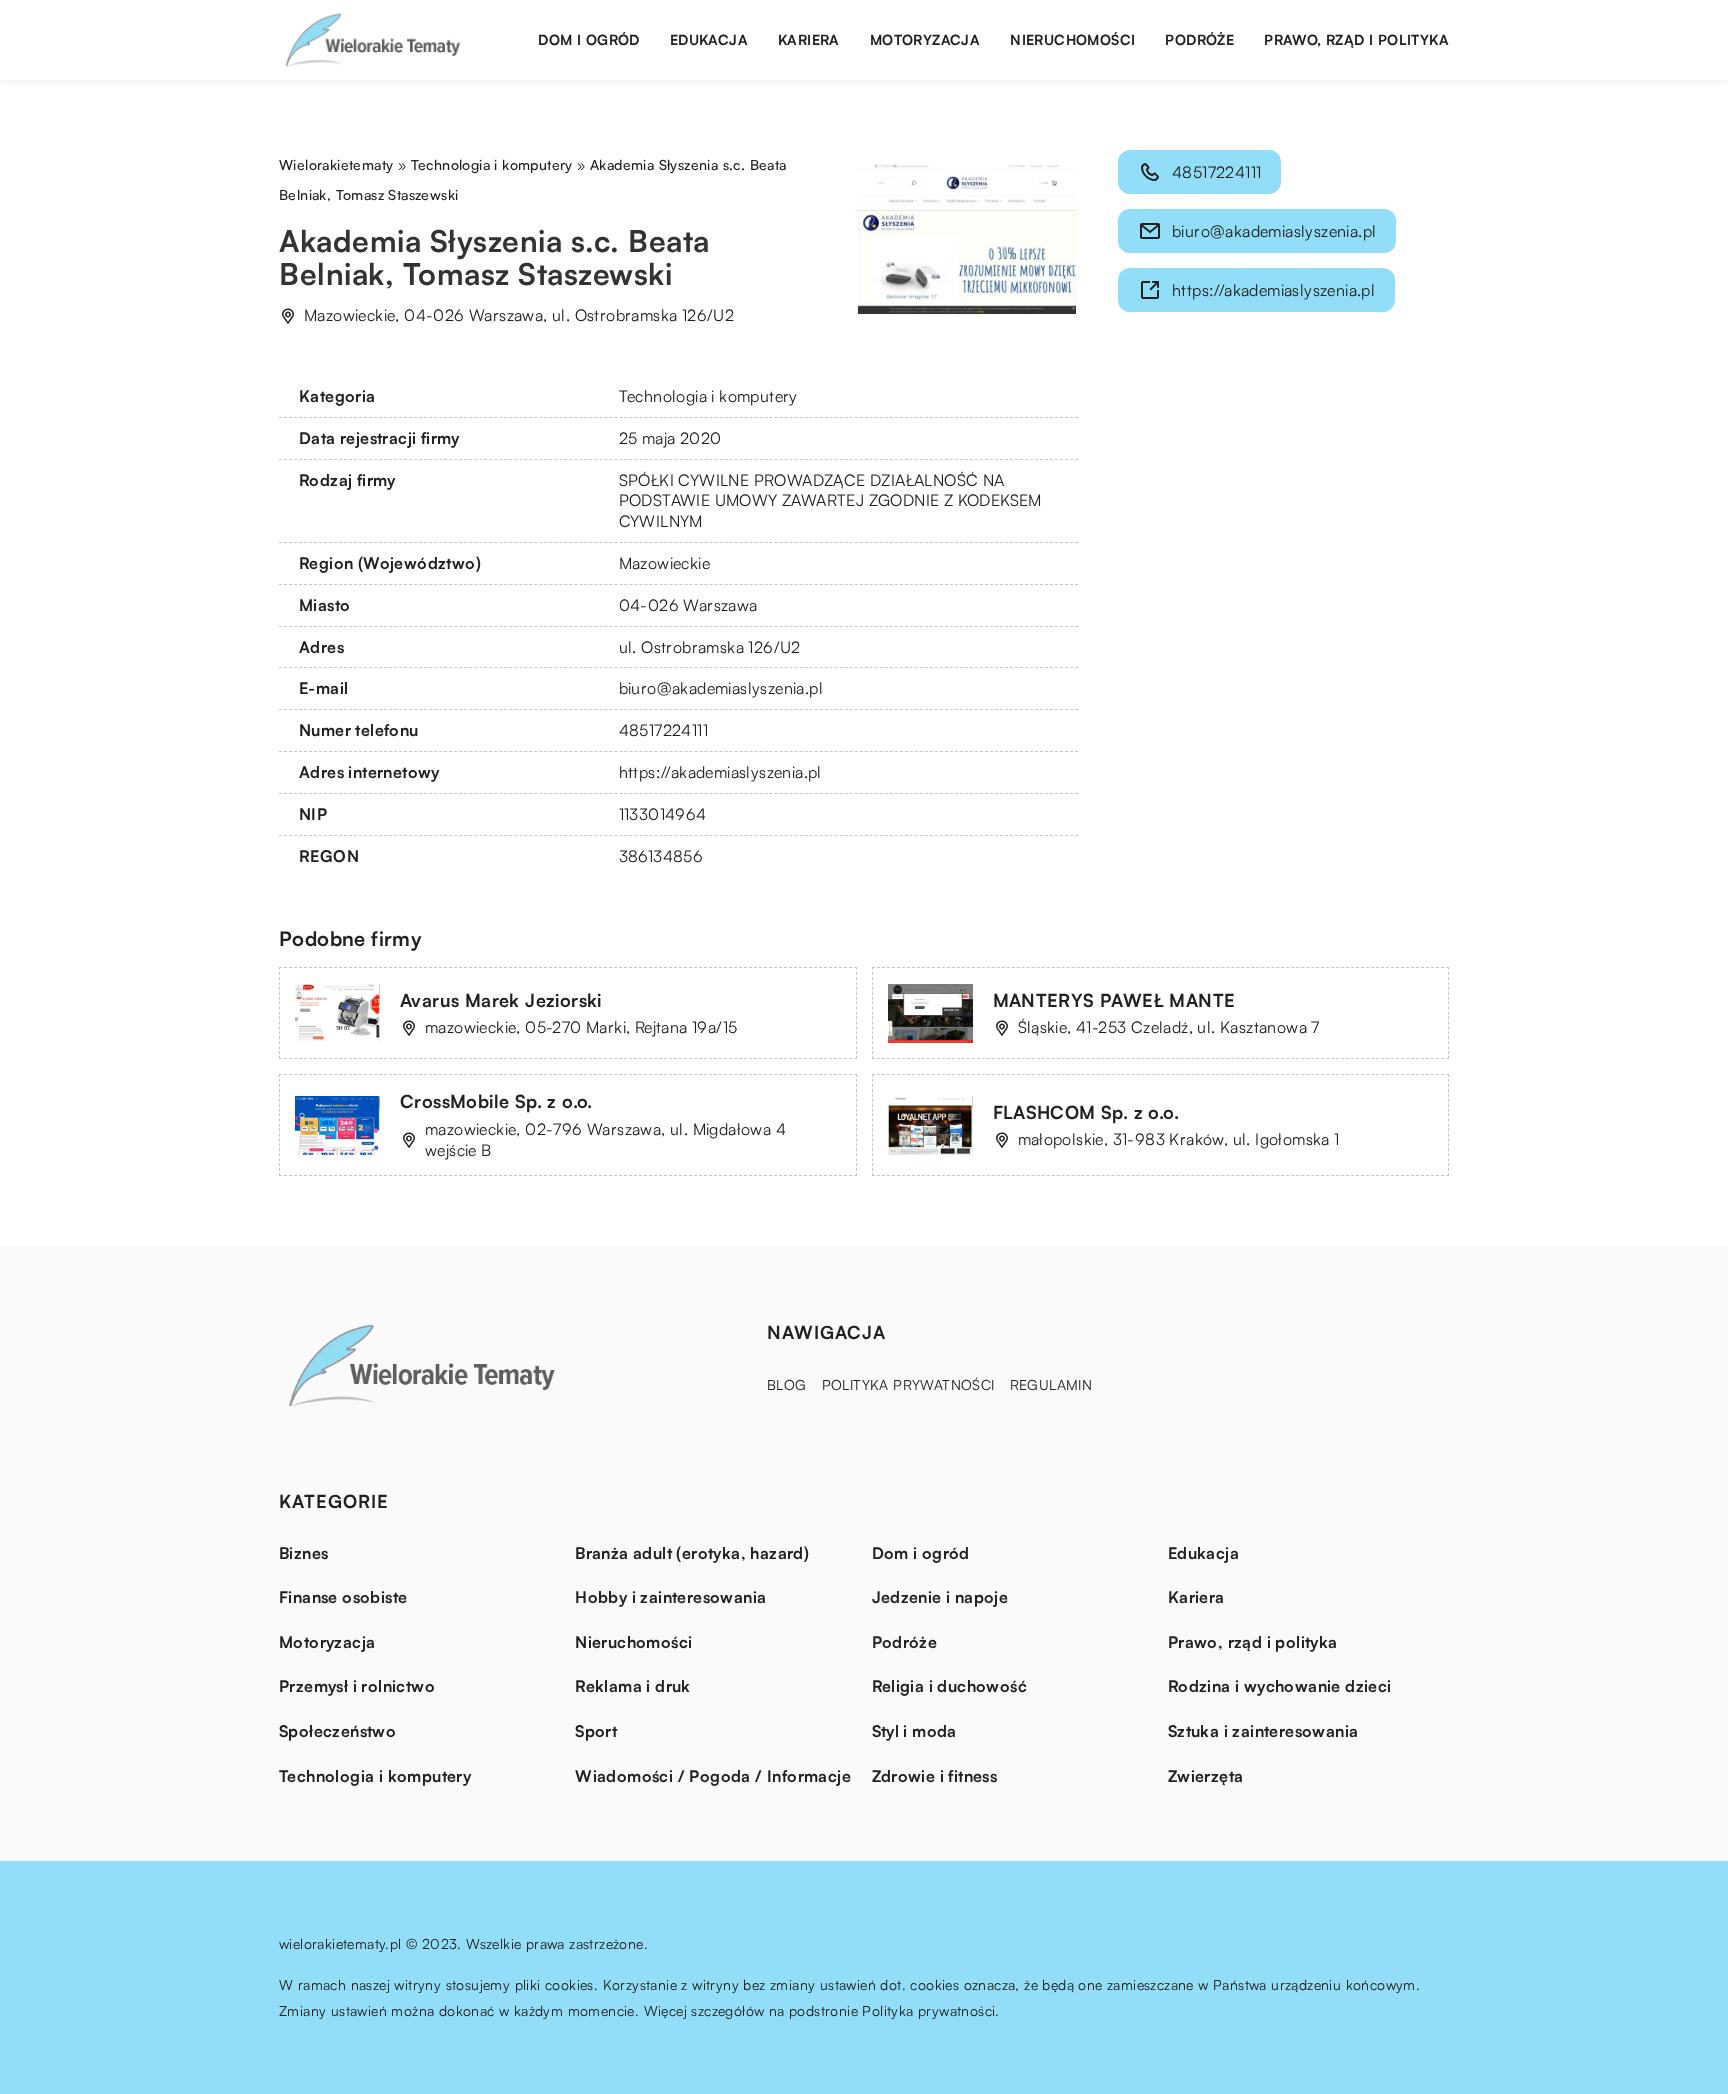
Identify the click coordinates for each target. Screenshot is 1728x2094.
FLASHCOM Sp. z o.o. (1086, 1112)
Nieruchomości (1072, 39)
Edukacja (709, 39)
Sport (596, 1731)
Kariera (809, 39)
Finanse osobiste (343, 1597)
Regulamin (1051, 1384)
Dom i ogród (588, 39)
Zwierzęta (1206, 1776)
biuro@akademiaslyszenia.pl (721, 688)
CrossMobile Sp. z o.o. (496, 1101)
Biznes (303, 1553)
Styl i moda (914, 1731)
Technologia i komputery (708, 396)
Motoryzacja (925, 39)
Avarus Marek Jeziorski (501, 1000)
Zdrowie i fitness (935, 1776)
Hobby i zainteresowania (670, 1597)
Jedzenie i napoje (940, 1597)
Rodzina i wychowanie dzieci (1280, 1686)
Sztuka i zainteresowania (1263, 1731)
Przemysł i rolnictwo (357, 1686)
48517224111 (663, 730)
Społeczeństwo (337, 1731)
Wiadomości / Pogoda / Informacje (713, 1776)
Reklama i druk (633, 1686)
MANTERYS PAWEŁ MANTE (1114, 1000)
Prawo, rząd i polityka (1356, 39)
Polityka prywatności (908, 1384)
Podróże (1199, 39)
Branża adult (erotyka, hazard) (692, 1553)
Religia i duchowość (950, 1686)
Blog (787, 1384)
